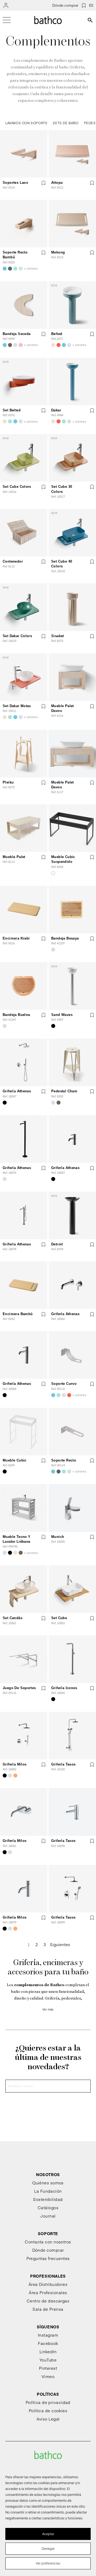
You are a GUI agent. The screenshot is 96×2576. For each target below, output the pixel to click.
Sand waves (62, 1015)
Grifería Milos (15, 1764)
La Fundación (48, 2191)
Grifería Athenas (17, 1091)
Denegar (48, 2548)
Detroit (57, 1244)
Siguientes (60, 1944)
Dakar (56, 410)
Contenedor (13, 561)
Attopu (57, 183)
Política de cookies (48, 2411)
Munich (58, 1537)
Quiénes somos (48, 2183)
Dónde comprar (65, 5)
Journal (48, 2216)
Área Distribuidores (48, 2284)
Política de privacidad (48, 2402)
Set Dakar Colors (17, 636)
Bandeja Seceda (17, 334)
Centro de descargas (48, 2301)
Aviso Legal (48, 2419)
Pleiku (8, 782)
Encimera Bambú (18, 1314)
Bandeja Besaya (65, 938)
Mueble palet (14, 857)
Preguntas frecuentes (48, 2258)
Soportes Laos (15, 183)
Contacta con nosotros (48, 2242)
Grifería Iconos (64, 1688)
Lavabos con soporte (26, 123)
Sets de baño (66, 123)
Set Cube (59, 1618)
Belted (57, 334)
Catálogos (48, 2207)
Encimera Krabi (16, 938)
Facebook (48, 2343)
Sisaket (58, 636)
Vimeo (48, 2376)
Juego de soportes (19, 1688)
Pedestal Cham (64, 1091)
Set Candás (13, 1618)
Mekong (58, 252)
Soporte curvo (64, 1384)
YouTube (48, 2360)
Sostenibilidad (48, 2199)
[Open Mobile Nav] (7, 20)
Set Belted (12, 410)
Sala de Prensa (48, 2309)
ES (91, 5)
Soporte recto (64, 1460)
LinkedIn (48, 2351)
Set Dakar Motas (17, 706)
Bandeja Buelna (16, 1015)
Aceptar (48, 2534)
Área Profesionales (48, 2292)
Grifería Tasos (63, 1764)
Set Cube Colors (17, 487)
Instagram (48, 2335)
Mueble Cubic (15, 1460)
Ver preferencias (48, 2563)
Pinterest (48, 2368)
